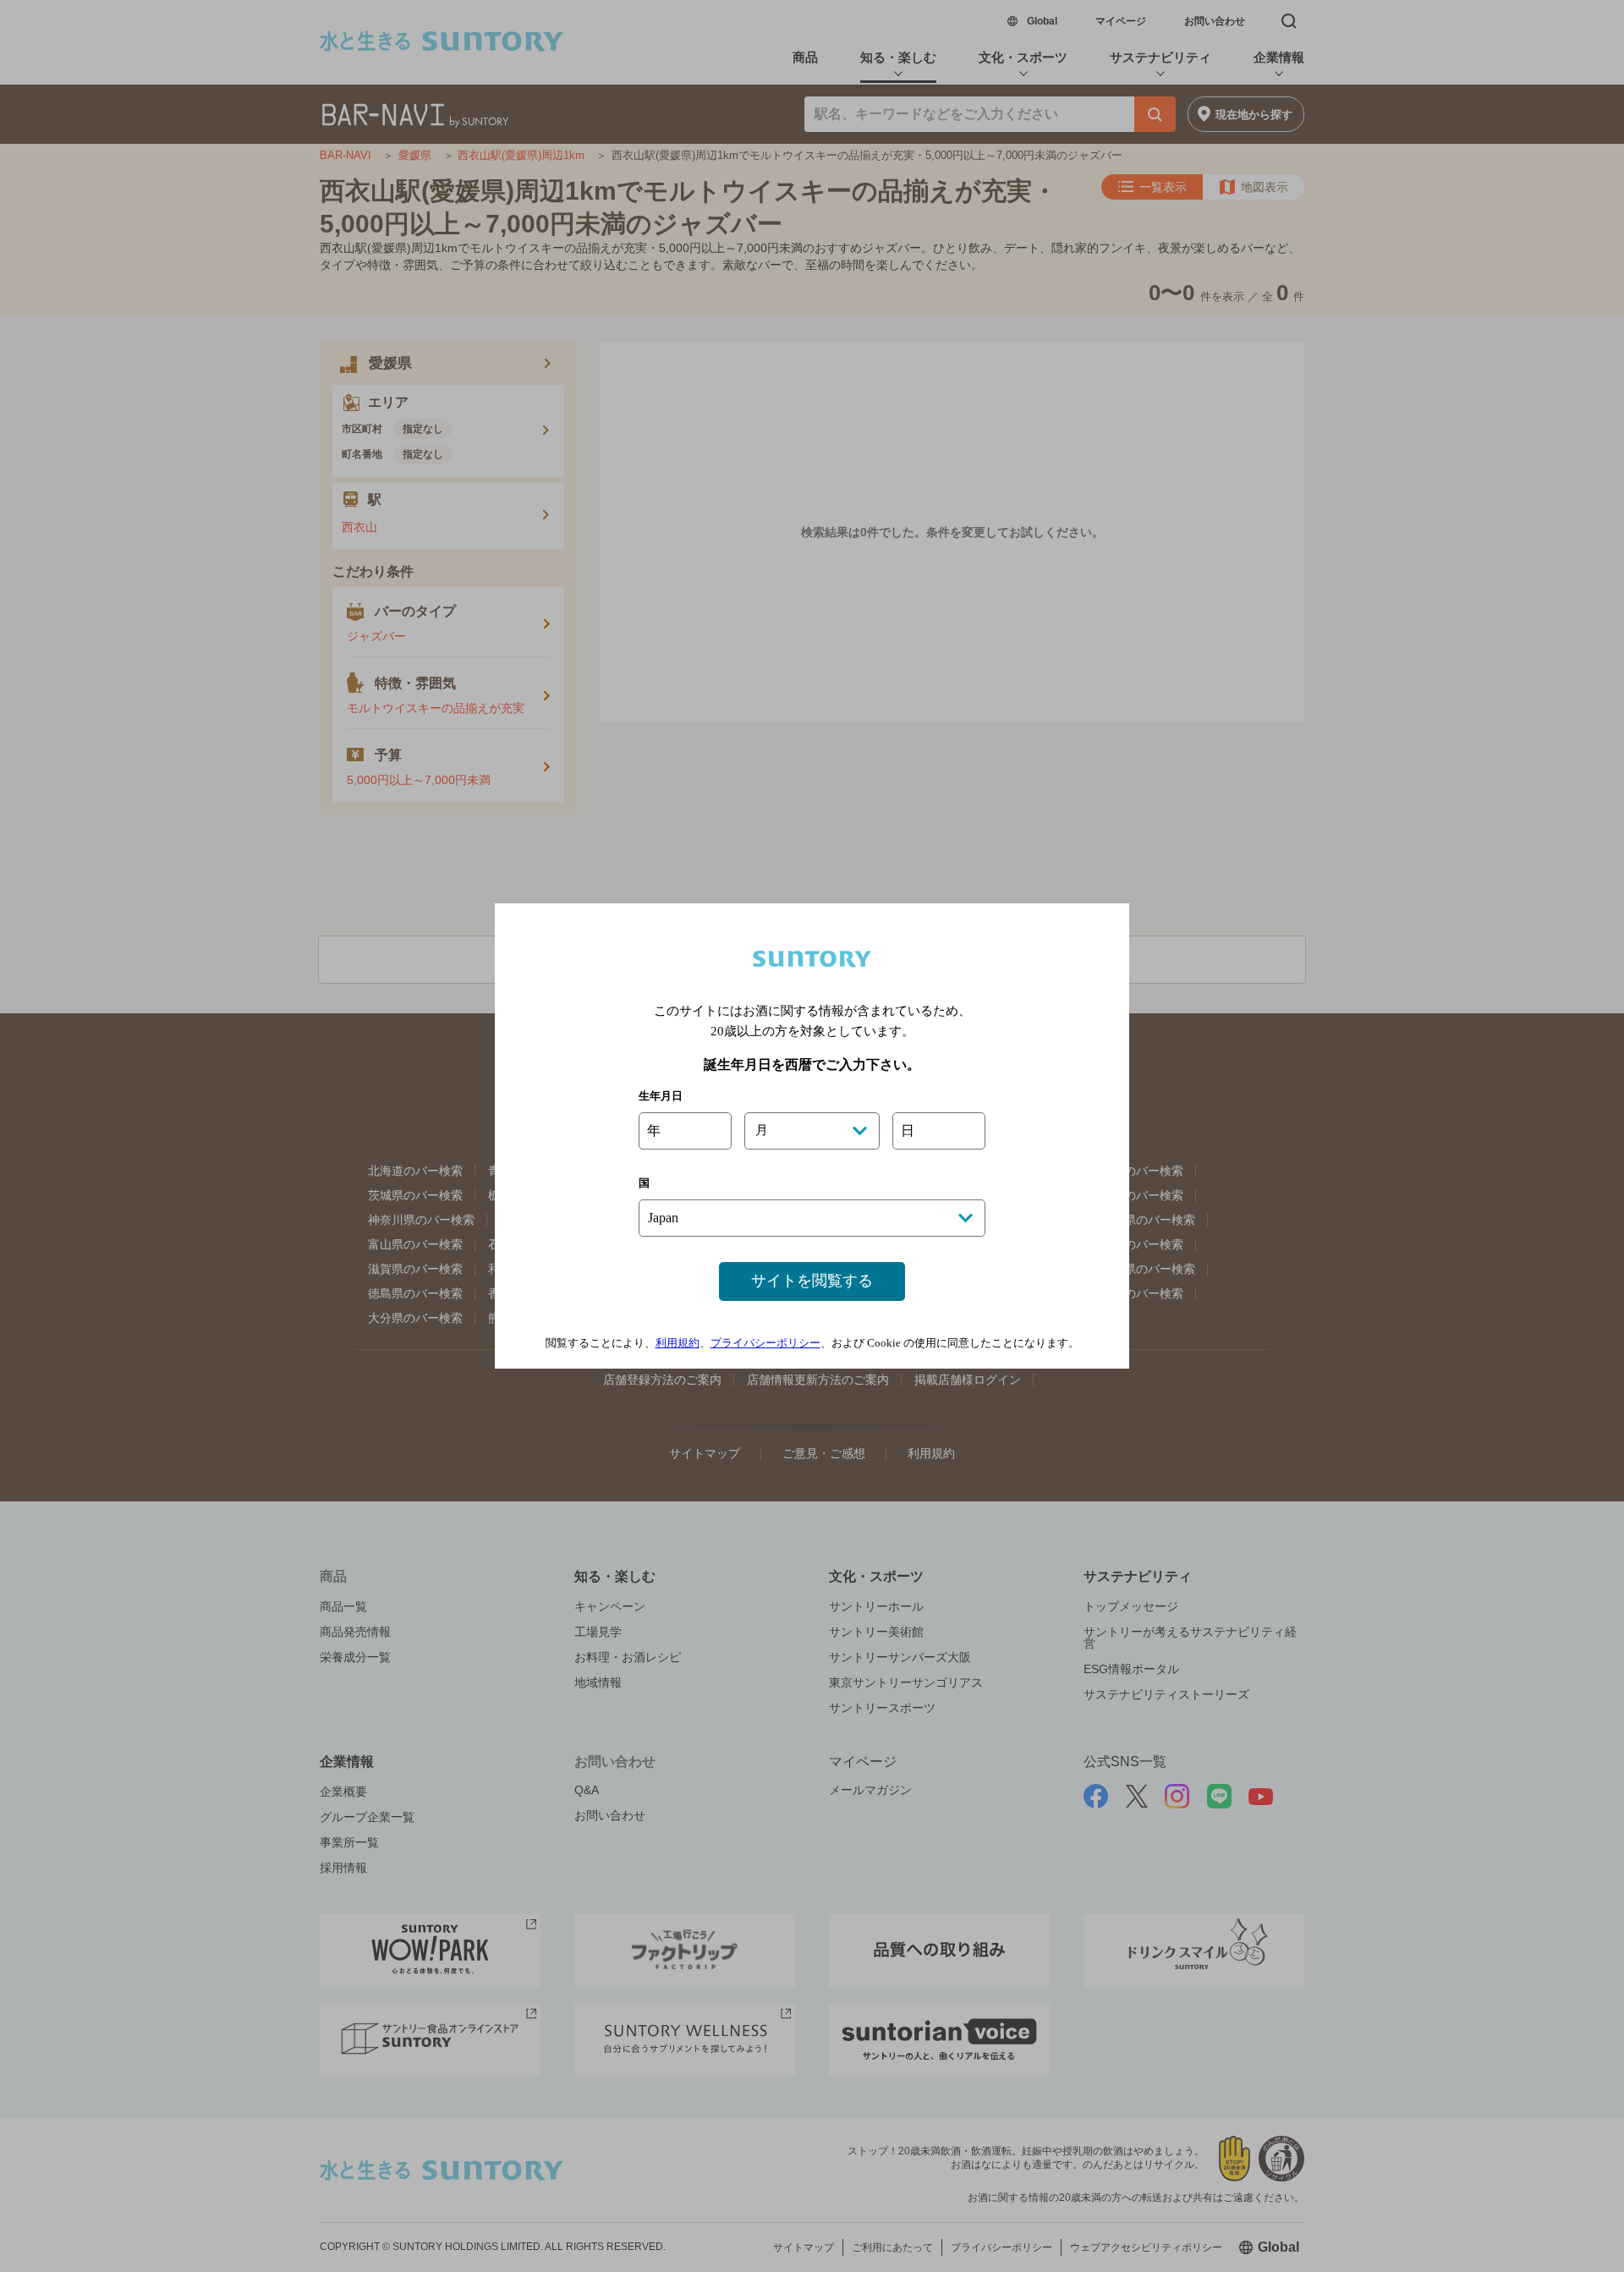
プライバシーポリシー (765, 1343)
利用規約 (678, 1343)
